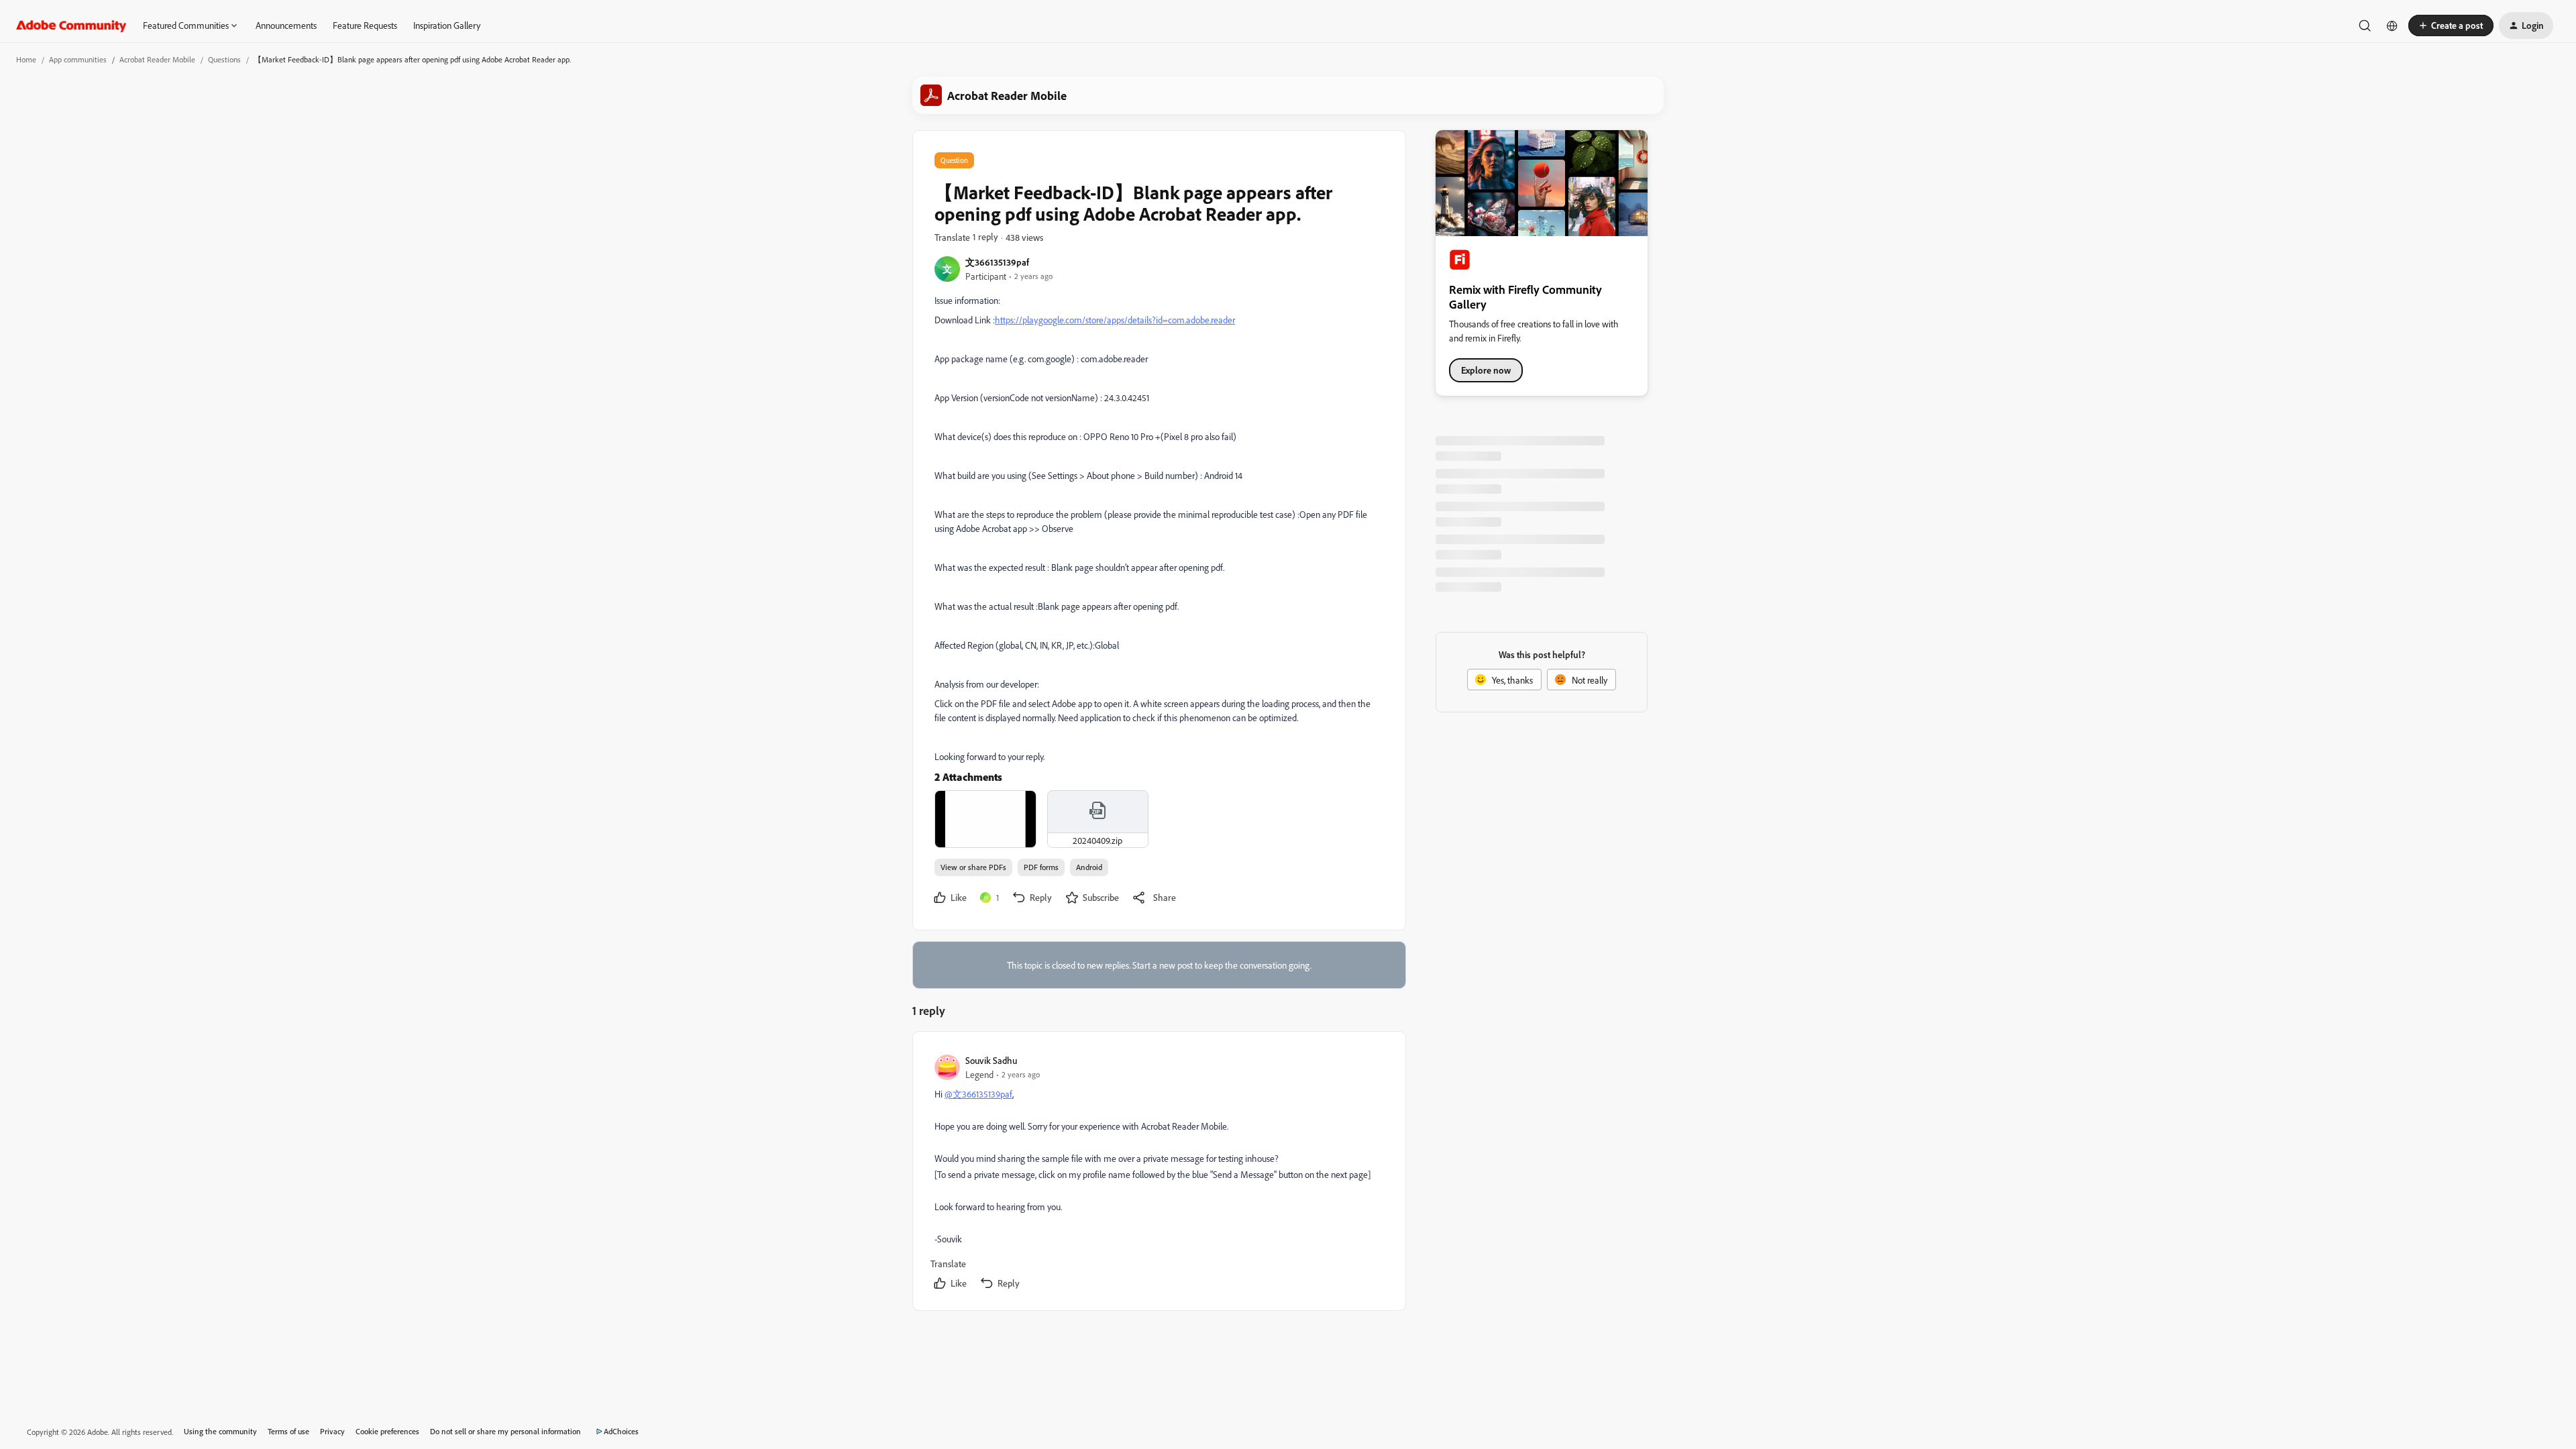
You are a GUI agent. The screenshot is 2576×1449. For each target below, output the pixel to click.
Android (1089, 867)
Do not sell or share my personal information (505, 1431)
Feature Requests (365, 25)
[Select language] (2392, 25)
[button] (2451, 25)
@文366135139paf (978, 1094)
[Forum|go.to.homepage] (71, 25)
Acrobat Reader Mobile (157, 59)
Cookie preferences (387, 1431)
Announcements (286, 25)
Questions (224, 59)
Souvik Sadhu (991, 1060)
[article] (1159, 1174)
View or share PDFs (973, 867)
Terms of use (288, 1431)
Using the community (220, 1431)
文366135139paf (997, 262)
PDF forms (1041, 867)
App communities (78, 59)
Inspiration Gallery (447, 25)
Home (26, 59)
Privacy (332, 1431)
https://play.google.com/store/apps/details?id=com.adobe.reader (1115, 320)
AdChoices (621, 1431)
